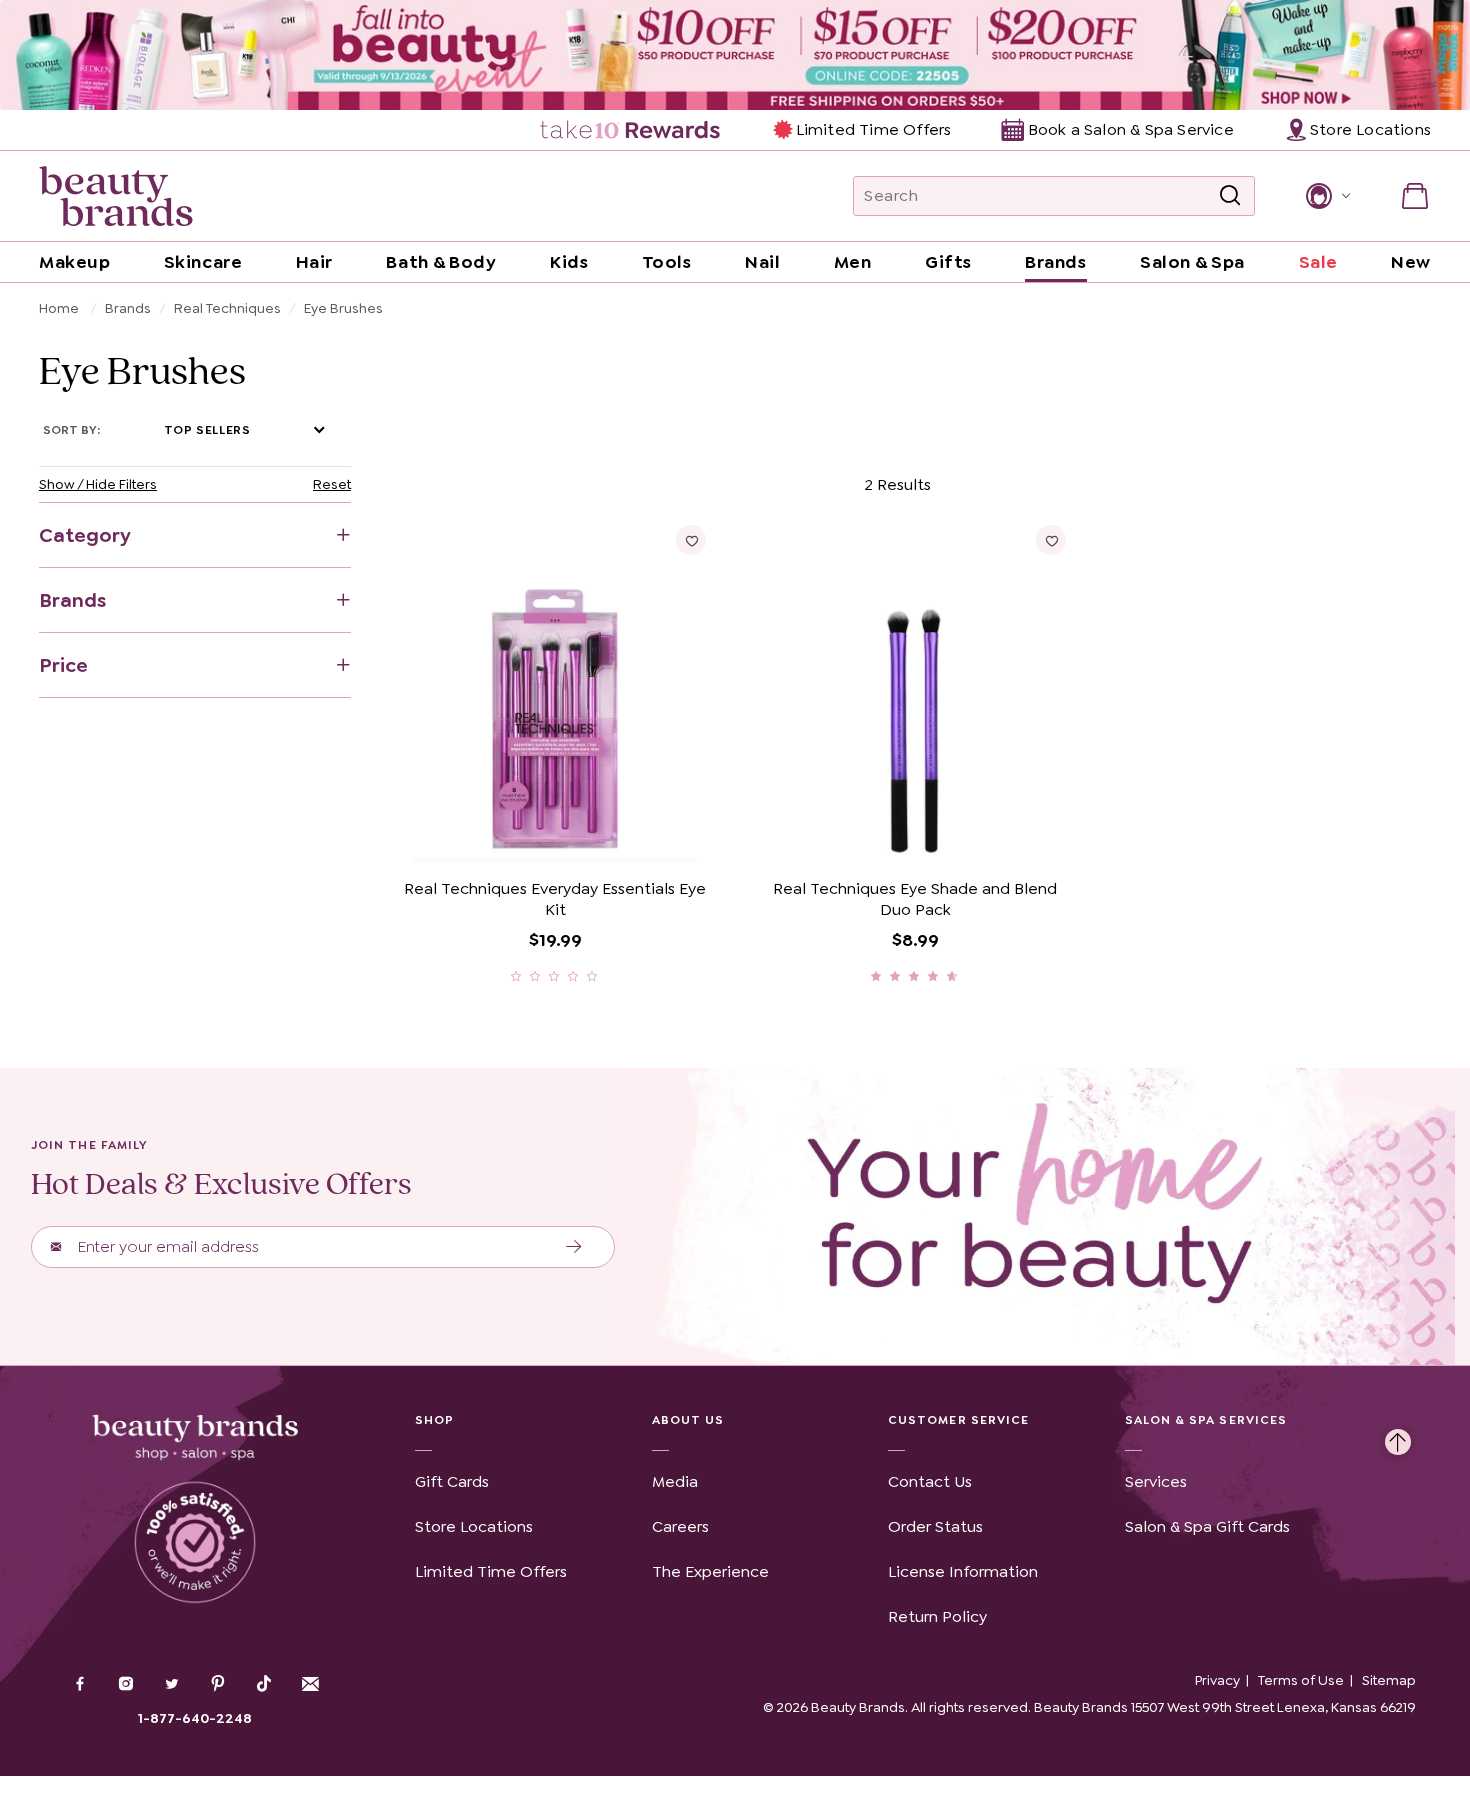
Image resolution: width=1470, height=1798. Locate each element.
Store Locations (474, 1526)
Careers (680, 1526)
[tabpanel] (735, 727)
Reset (332, 484)
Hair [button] (314, 262)
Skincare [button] (203, 262)
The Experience (710, 1571)
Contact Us (930, 1481)
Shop (434, 1420)
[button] (1326, 196)
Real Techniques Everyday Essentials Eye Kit (555, 899)
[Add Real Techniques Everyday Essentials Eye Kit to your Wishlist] (691, 540)
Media (675, 1481)
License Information (963, 1571)
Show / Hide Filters (98, 484)
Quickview (631, 839)
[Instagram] (126, 1686)
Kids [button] (569, 262)
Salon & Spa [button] (1192, 262)
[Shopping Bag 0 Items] (1415, 196)
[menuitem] (631, 130)
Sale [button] (1318, 262)
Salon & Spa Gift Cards (1207, 1526)
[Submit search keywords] (1230, 196)
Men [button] (853, 262)
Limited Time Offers (873, 129)
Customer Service (958, 1420)
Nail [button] (762, 262)
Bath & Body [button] (441, 262)
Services (1156, 1481)
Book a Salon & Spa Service (1130, 129)
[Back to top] (1398, 1437)
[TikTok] (264, 1684)
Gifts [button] (948, 262)
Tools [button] (667, 262)
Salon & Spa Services (1206, 1420)
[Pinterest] (218, 1686)
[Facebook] (80, 1686)
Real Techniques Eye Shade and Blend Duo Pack (915, 899)
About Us (688, 1420)
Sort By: (71, 430)
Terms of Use (1301, 1680)
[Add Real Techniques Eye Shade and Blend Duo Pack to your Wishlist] (1051, 540)
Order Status (935, 1526)
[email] (310, 1684)
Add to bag (477, 839)
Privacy (1217, 1680)
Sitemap (1389, 1680)
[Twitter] (172, 1686)
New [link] (1411, 262)
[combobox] (1054, 196)
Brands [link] (1055, 262)
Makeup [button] (74, 262)
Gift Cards (452, 1481)
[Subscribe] (574, 1247)
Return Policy (937, 1616)
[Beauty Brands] (116, 196)
